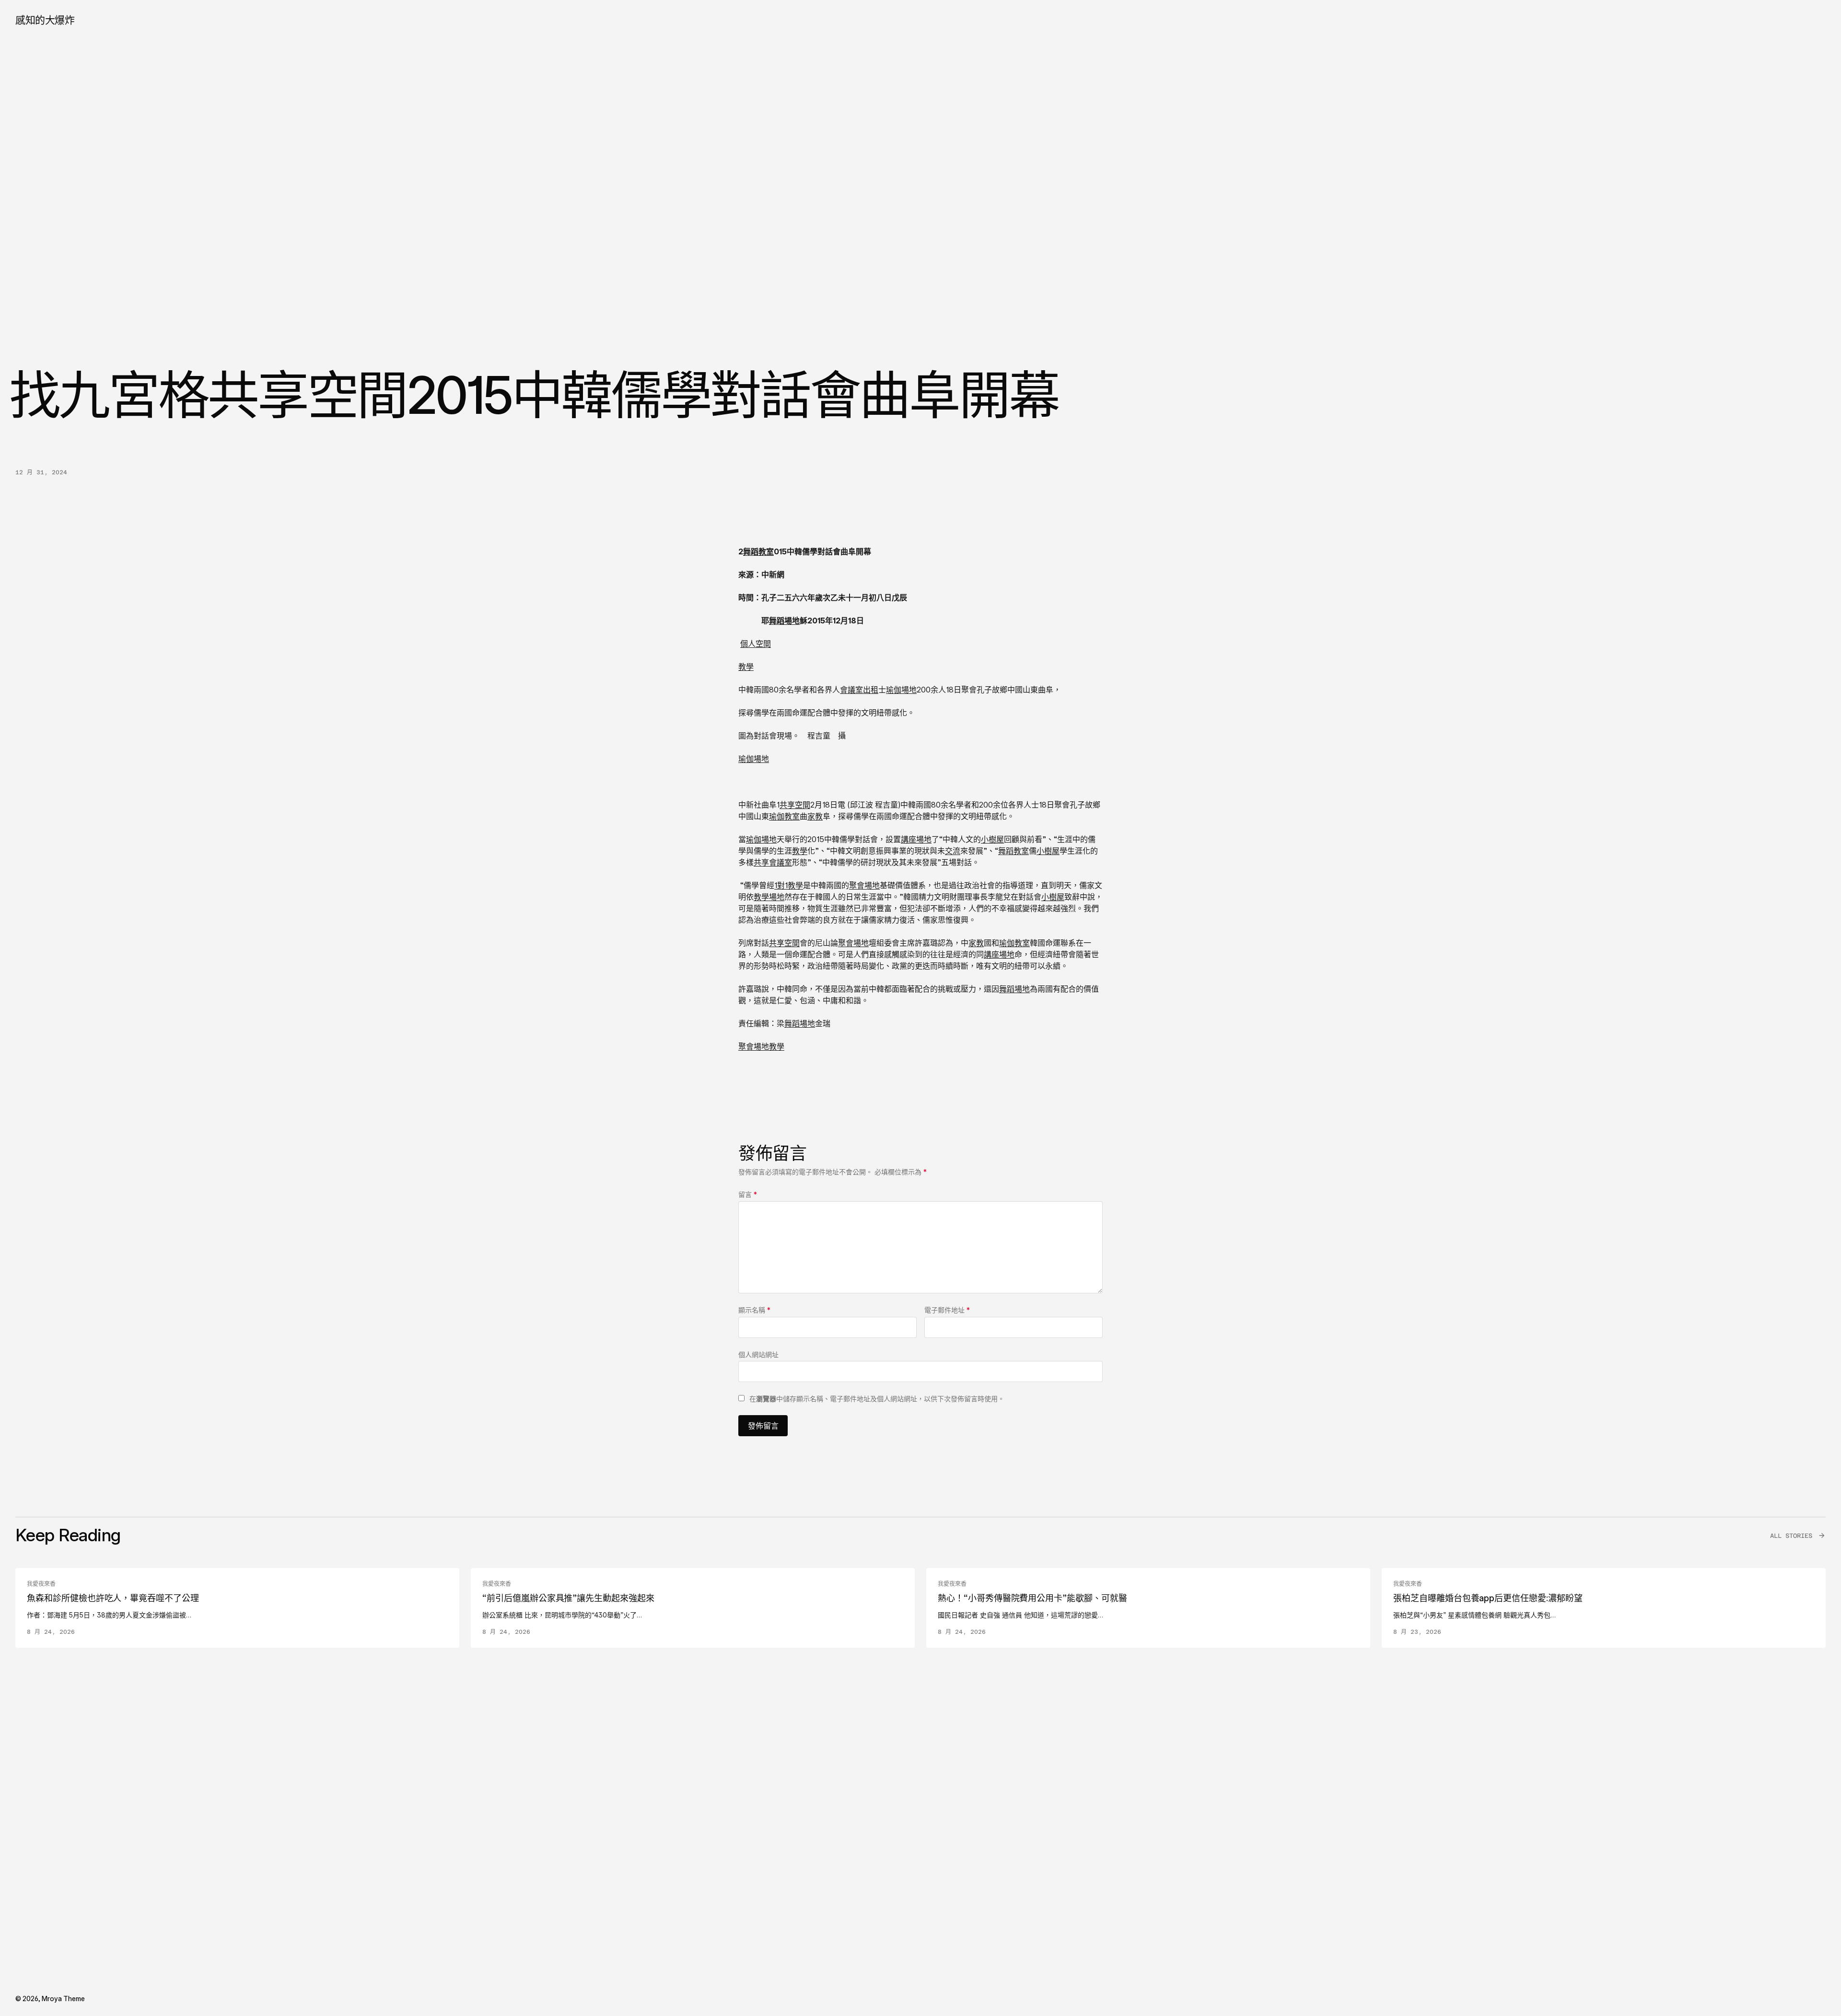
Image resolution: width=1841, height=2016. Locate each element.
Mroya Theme (63, 1998)
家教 (815, 816)
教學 (746, 667)
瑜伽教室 (784, 816)
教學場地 (769, 897)
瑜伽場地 (901, 690)
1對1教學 (789, 885)
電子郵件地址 (947, 1310)
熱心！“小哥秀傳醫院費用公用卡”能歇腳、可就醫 (1032, 1598)
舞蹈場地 (784, 621)
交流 (953, 851)
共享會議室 (773, 862)
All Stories (1791, 1536)
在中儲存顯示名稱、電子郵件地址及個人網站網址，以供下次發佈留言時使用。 (877, 1399)
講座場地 (916, 839)
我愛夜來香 (41, 1584)
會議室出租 (859, 690)
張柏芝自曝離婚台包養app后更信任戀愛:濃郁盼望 (1488, 1598)
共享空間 (795, 805)
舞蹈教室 (758, 551)
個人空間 (756, 644)
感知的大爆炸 (45, 20)
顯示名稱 (754, 1310)
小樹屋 (992, 839)
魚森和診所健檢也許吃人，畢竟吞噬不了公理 (113, 1598)
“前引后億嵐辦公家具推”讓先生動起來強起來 (568, 1598)
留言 (748, 1194)
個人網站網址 (758, 1354)
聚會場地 (864, 885)
